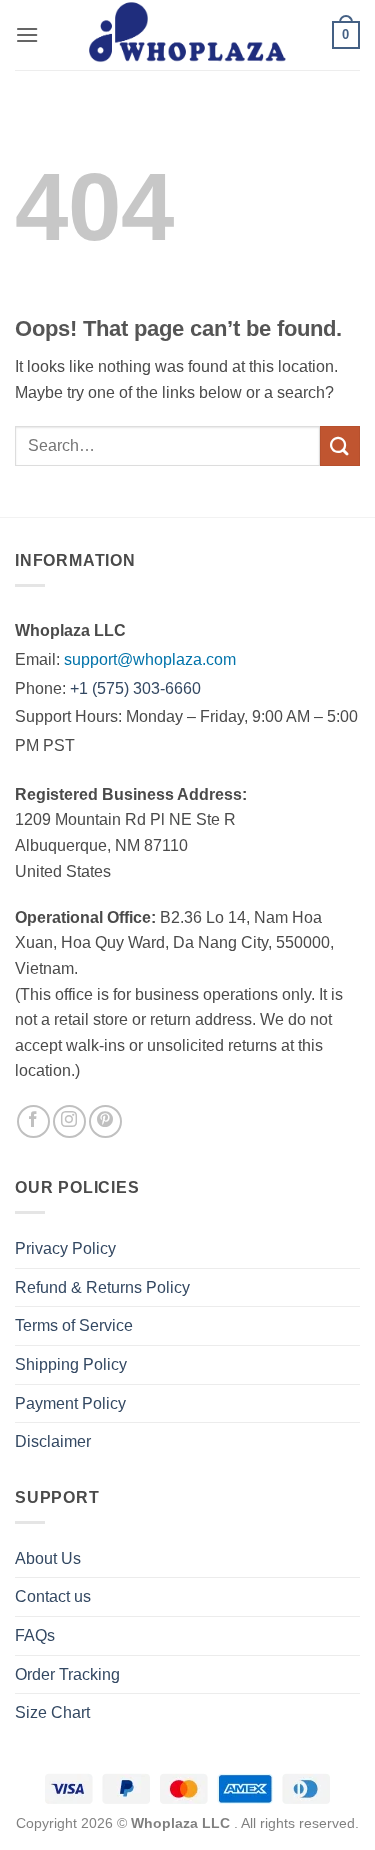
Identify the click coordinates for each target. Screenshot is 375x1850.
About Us (48, 1558)
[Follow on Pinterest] (105, 1121)
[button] (27, 34)
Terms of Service (74, 1325)
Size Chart (52, 1712)
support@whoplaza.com (150, 659)
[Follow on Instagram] (69, 1121)
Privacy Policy (65, 1248)
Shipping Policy (71, 1364)
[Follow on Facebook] (33, 1121)
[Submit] (340, 445)
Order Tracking (67, 1674)
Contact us (53, 1596)
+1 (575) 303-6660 (135, 688)
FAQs (35, 1635)
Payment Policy (70, 1403)
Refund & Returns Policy (102, 1287)
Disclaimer (53, 1441)
